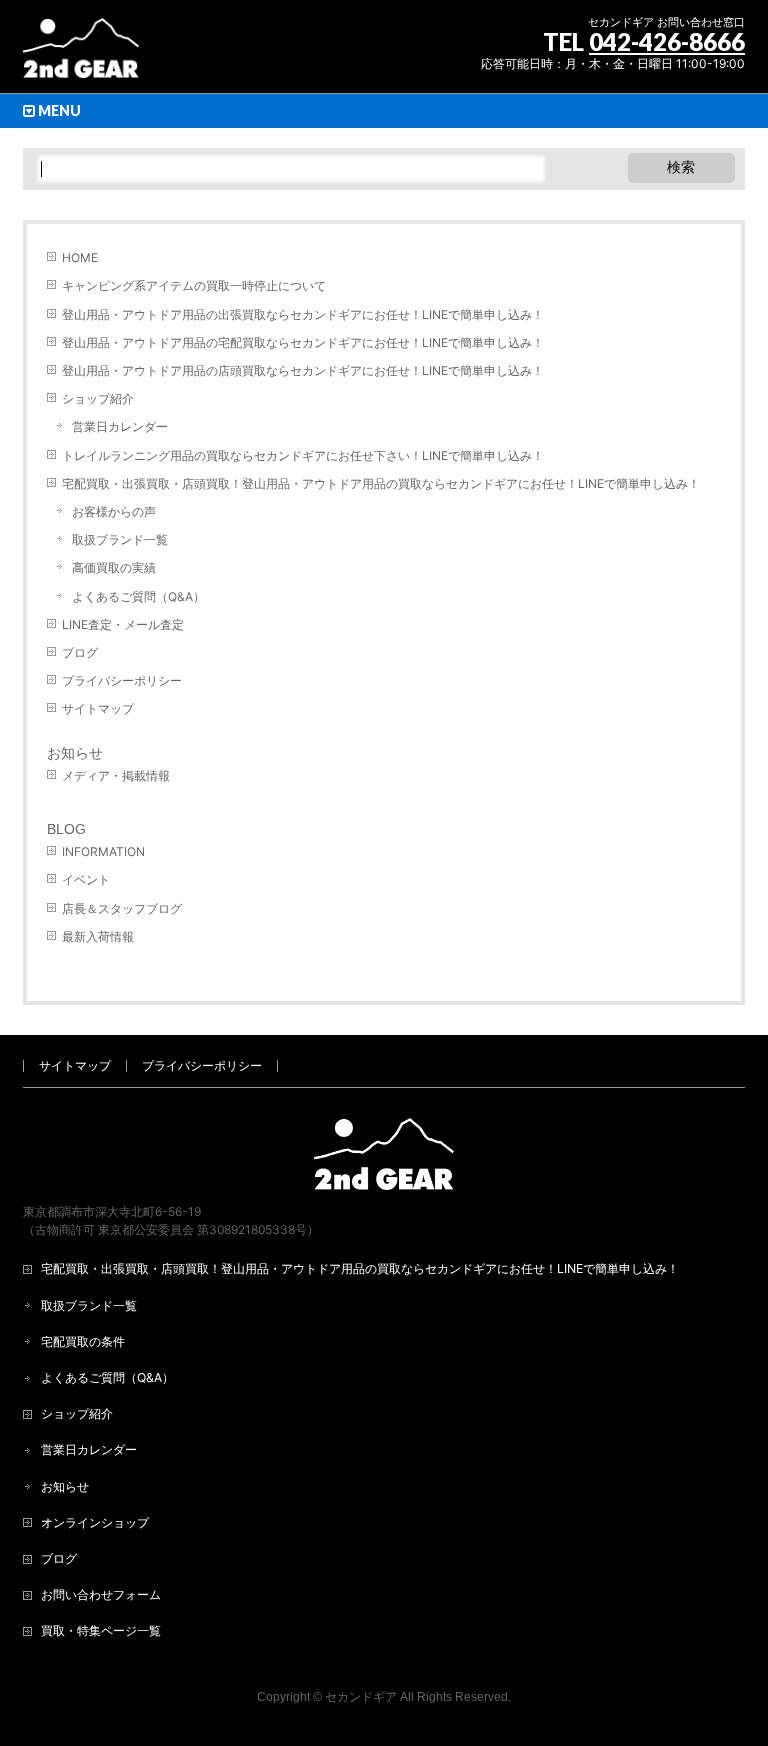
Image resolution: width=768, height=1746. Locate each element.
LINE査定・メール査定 (123, 624)
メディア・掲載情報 (116, 775)
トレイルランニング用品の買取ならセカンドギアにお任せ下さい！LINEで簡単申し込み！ (303, 455)
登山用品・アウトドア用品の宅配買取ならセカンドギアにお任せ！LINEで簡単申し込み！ (303, 342)
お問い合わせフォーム (101, 1594)
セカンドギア (361, 1697)
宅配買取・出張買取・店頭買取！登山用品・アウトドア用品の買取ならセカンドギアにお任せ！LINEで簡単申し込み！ (381, 483)
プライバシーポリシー (122, 680)
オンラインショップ (95, 1522)
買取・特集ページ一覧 (101, 1630)
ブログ (80, 652)
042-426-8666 (667, 41)
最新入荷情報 (98, 936)
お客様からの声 (114, 511)
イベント (86, 879)
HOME (80, 257)
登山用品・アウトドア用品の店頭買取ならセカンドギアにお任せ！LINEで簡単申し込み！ (303, 370)
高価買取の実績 (114, 567)
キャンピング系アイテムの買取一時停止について (194, 285)
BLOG (66, 829)
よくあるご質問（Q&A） (138, 596)
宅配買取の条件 (83, 1341)
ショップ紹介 (98, 398)
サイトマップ (98, 708)
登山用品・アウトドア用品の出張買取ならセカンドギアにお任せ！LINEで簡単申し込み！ (303, 314)
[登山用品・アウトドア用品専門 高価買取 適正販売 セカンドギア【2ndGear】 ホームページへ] (81, 55)
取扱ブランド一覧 (120, 539)
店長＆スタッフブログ (122, 908)
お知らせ (75, 753)
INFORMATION (103, 851)
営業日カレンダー (120, 426)
